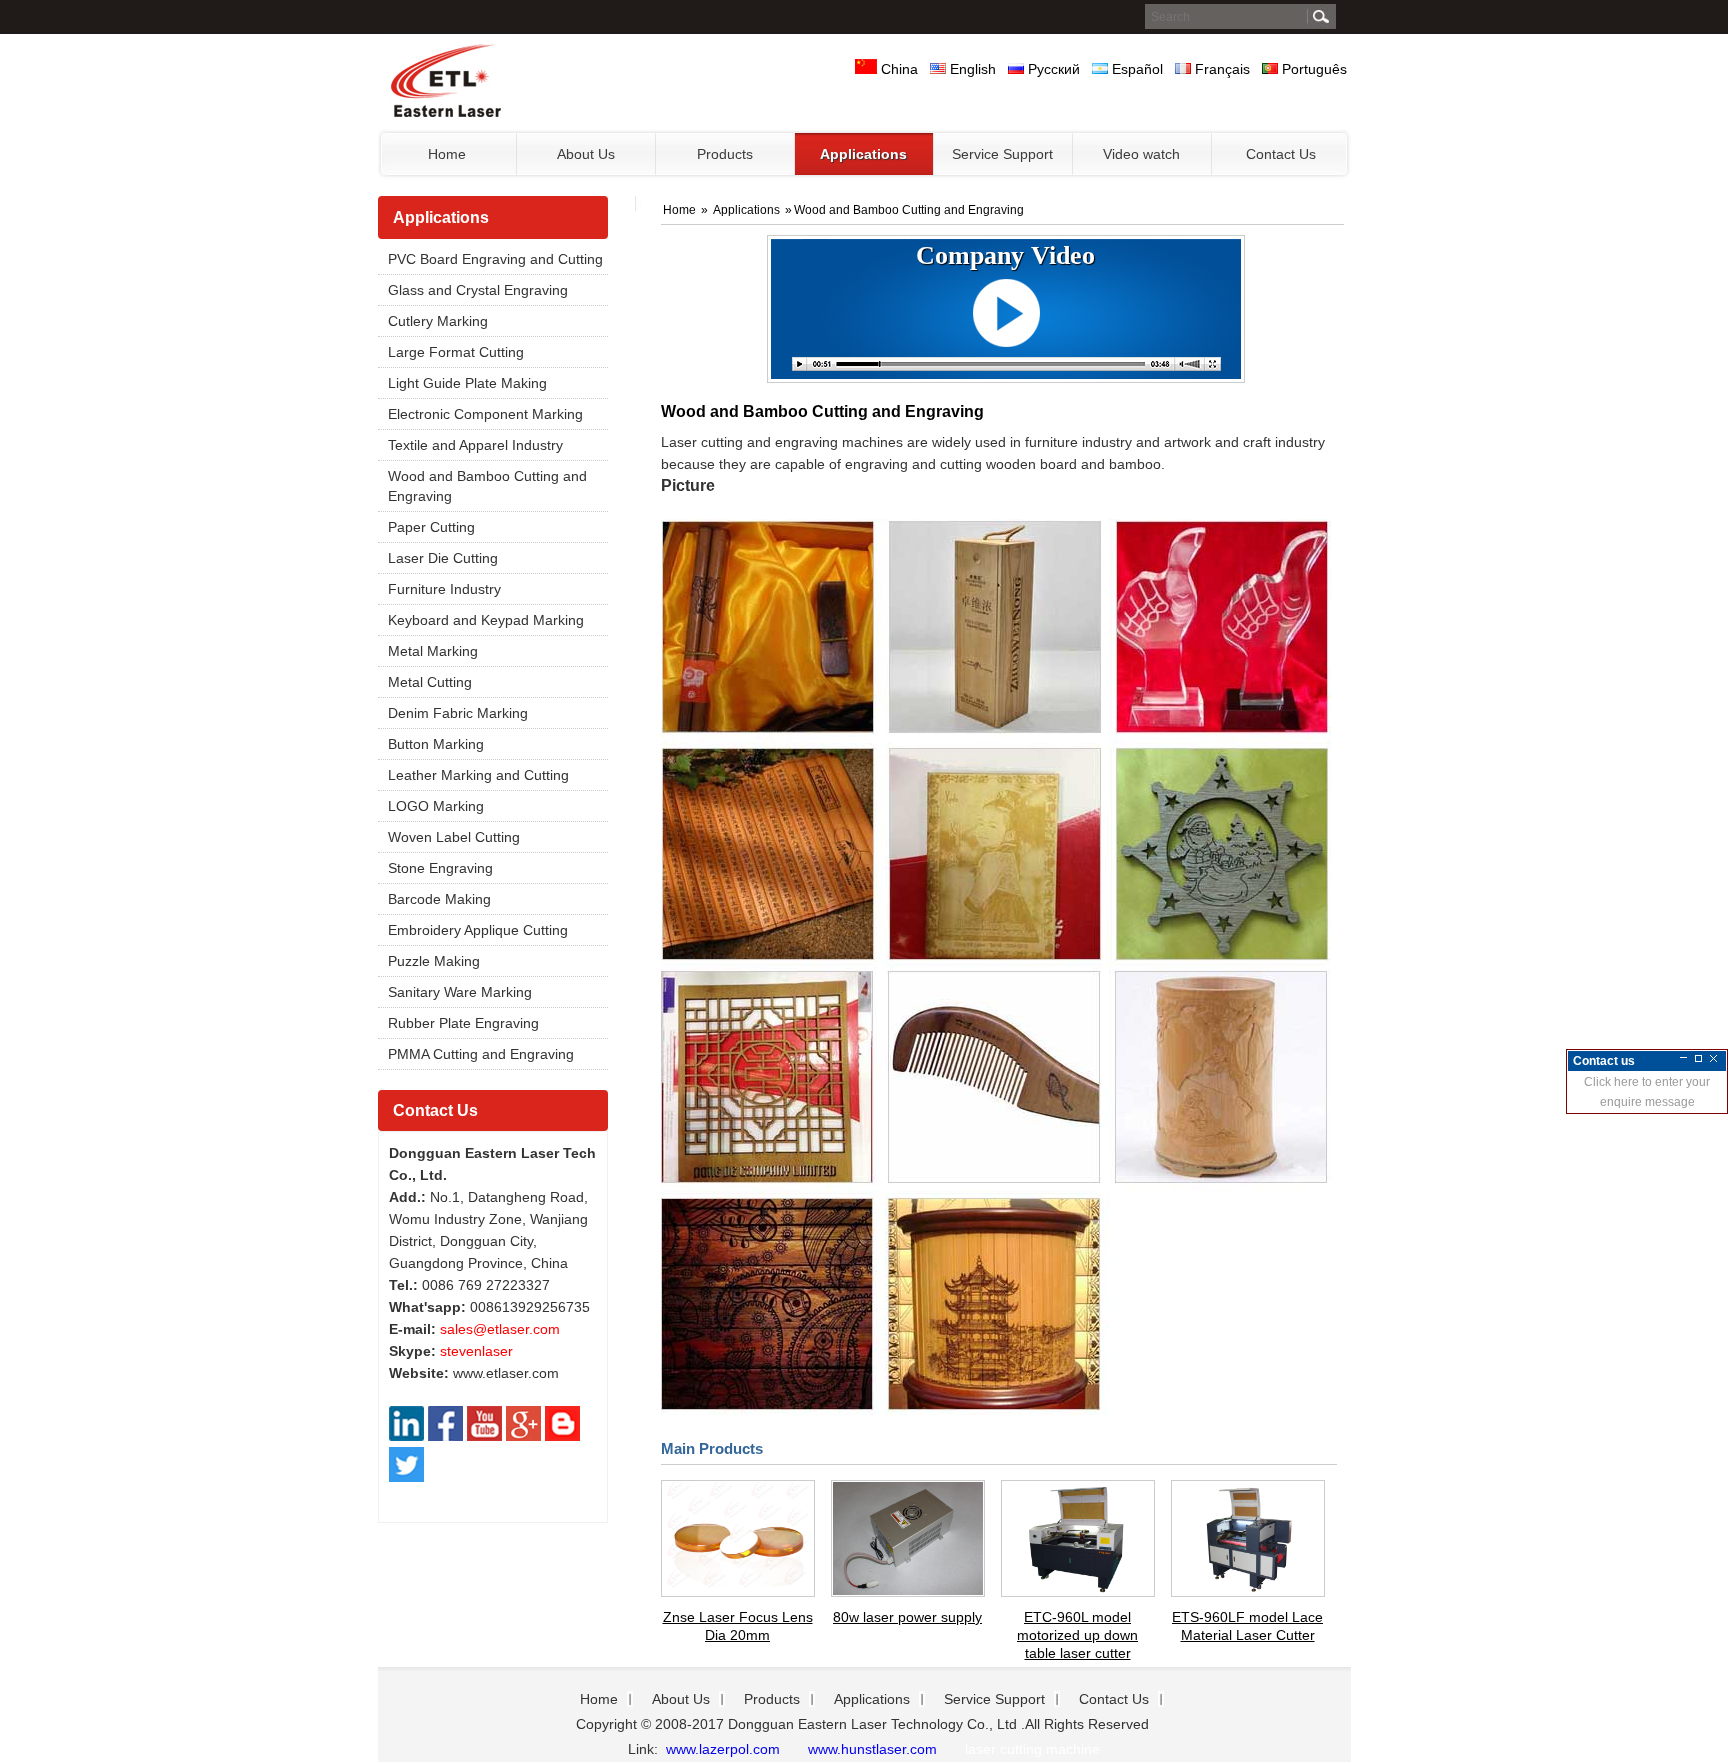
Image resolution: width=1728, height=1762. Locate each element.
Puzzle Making (434, 961)
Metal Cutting (430, 682)
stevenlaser (476, 1351)
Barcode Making (439, 899)
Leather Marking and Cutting (478, 775)
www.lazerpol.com (721, 1749)
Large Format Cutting (456, 352)
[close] (1713, 1058)
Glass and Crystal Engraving (478, 290)
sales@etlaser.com (500, 1329)
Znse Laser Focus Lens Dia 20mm (738, 1626)
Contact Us (435, 1110)
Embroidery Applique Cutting (478, 930)
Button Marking (436, 744)
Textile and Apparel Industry (475, 445)
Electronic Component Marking (485, 414)
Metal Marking (433, 651)
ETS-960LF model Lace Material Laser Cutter (1247, 1626)
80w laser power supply (907, 1617)
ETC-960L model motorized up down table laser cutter (1077, 1635)
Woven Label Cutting (454, 837)
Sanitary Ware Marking (460, 992)
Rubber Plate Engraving (463, 1023)
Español (1135, 69)
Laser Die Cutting (443, 558)
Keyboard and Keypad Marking (486, 620)
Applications (441, 217)
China (897, 69)
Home (681, 210)
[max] (1698, 1058)
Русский (1052, 69)
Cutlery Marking (438, 321)
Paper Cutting (431, 527)
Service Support (994, 1699)
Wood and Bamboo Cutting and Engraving (487, 486)
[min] (1683, 1058)
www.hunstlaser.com (872, 1749)
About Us (681, 1699)
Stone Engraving (440, 868)
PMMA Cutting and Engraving (481, 1054)
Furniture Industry (444, 589)
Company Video (1005, 255)
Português (1312, 69)
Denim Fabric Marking (458, 713)
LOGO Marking (436, 806)
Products (772, 1699)
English (971, 69)
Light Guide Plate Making (467, 383)
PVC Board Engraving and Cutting (495, 259)
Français (1220, 69)
